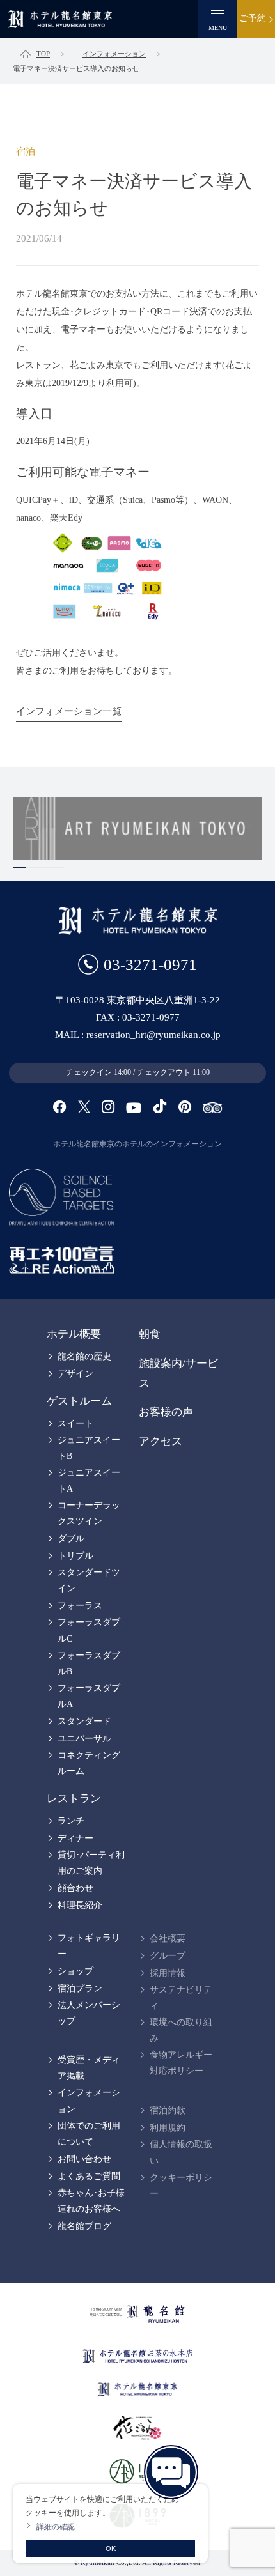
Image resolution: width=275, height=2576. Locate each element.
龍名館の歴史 (84, 1356)
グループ (168, 1956)
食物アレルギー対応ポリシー (181, 2063)
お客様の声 (166, 1412)
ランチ (71, 1821)
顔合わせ (75, 1888)
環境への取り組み (181, 2030)
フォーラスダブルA (89, 1696)
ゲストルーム (79, 1401)
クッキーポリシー (181, 2186)
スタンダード (84, 1721)
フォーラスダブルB (89, 1663)
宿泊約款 (168, 2110)
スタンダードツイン (89, 1580)
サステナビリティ (181, 1998)
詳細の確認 (56, 2526)
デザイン (75, 1374)
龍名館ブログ (84, 2226)
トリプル (75, 1556)
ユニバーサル (84, 1739)
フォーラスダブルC (89, 1630)
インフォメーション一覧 (69, 711)
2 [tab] (32, 868)
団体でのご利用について (89, 2134)
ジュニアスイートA (89, 1481)
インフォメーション (89, 2101)
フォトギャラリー (89, 1946)
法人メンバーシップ (89, 2013)
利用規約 (168, 2128)
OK (111, 2549)
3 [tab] (45, 868)
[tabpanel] (137, 829)
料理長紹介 (80, 1905)
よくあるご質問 (89, 2176)
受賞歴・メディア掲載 (89, 2068)
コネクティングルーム (89, 1763)
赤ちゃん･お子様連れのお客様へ (91, 2201)
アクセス (161, 1441)
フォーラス (80, 1606)
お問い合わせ (84, 2159)
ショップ (75, 1971)
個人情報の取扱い (181, 2152)
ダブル (71, 1539)
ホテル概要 (74, 1334)
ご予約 (253, 18)
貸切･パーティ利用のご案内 (91, 1863)
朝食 (150, 1334)
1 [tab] (19, 868)
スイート (75, 1423)
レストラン (74, 1799)
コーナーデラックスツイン (89, 1513)
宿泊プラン (80, 1988)
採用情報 (168, 1973)
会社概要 (168, 1939)
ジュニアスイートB (89, 1448)
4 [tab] (58, 868)
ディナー (75, 1838)
